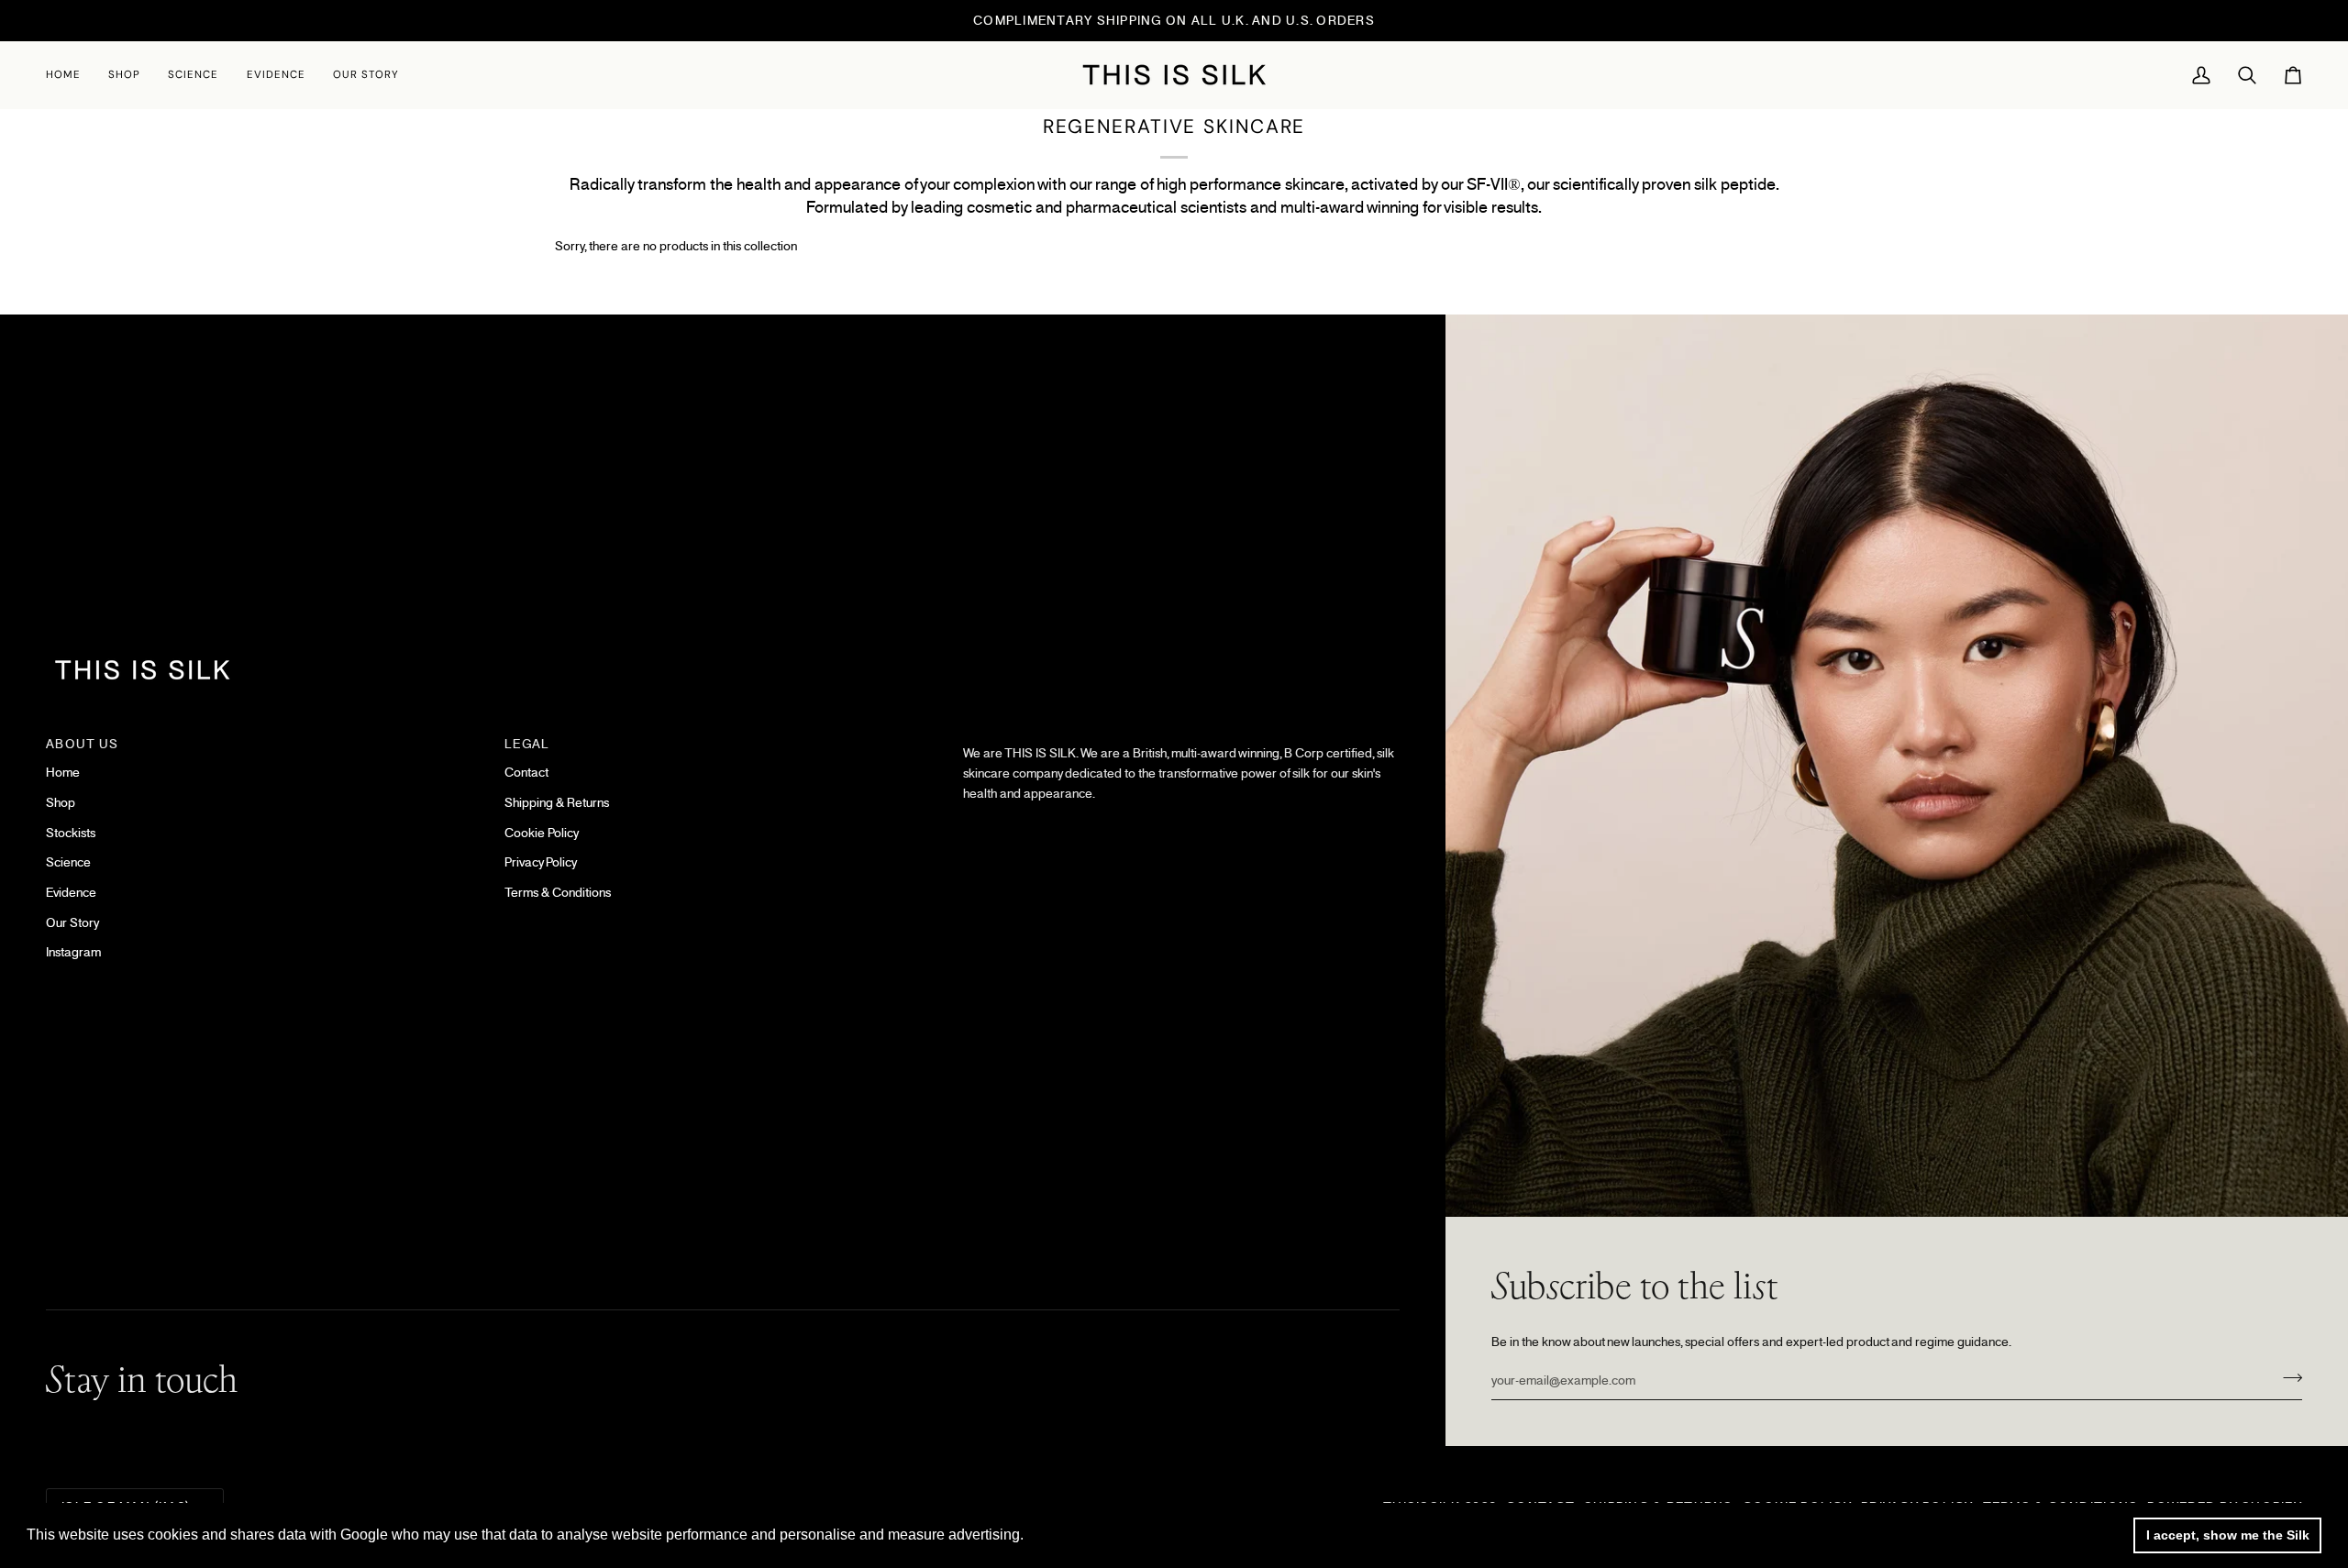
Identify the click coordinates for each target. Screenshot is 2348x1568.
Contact (526, 772)
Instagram (73, 952)
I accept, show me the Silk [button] (2228, 1535)
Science (68, 862)
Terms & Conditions (558, 892)
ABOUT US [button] (82, 744)
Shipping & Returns (557, 802)
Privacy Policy (541, 862)
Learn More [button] (1067, 1535)
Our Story (72, 922)
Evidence (71, 892)
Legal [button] (527, 744)
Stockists (71, 833)
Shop (61, 802)
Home (63, 772)
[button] (124, 75)
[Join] (2287, 1378)
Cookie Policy (542, 833)
